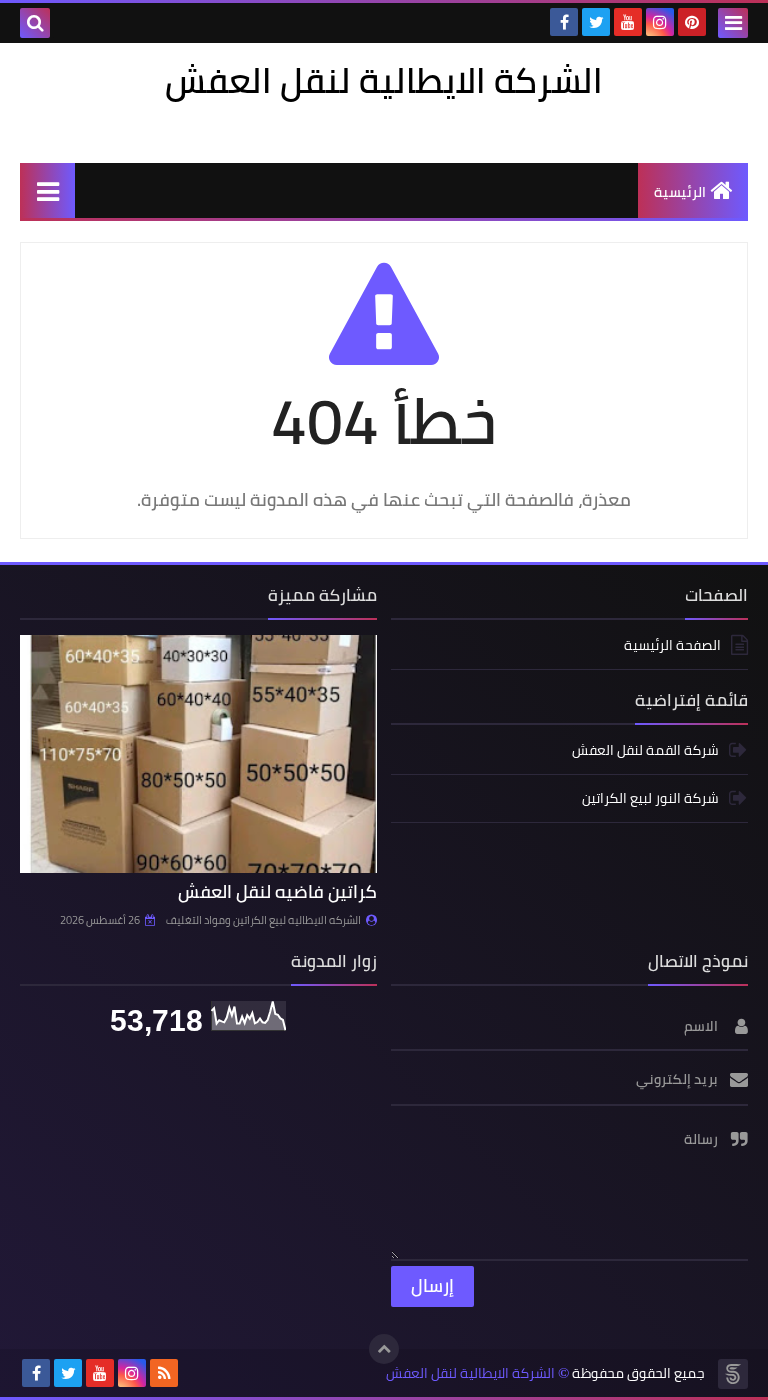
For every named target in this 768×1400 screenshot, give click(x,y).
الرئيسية (680, 192)
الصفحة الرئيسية (672, 646)
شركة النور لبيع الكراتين (650, 798)
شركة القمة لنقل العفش (645, 751)
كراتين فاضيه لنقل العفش (277, 891)
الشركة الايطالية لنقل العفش (470, 1373)
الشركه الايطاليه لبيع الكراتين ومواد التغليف (263, 920)
